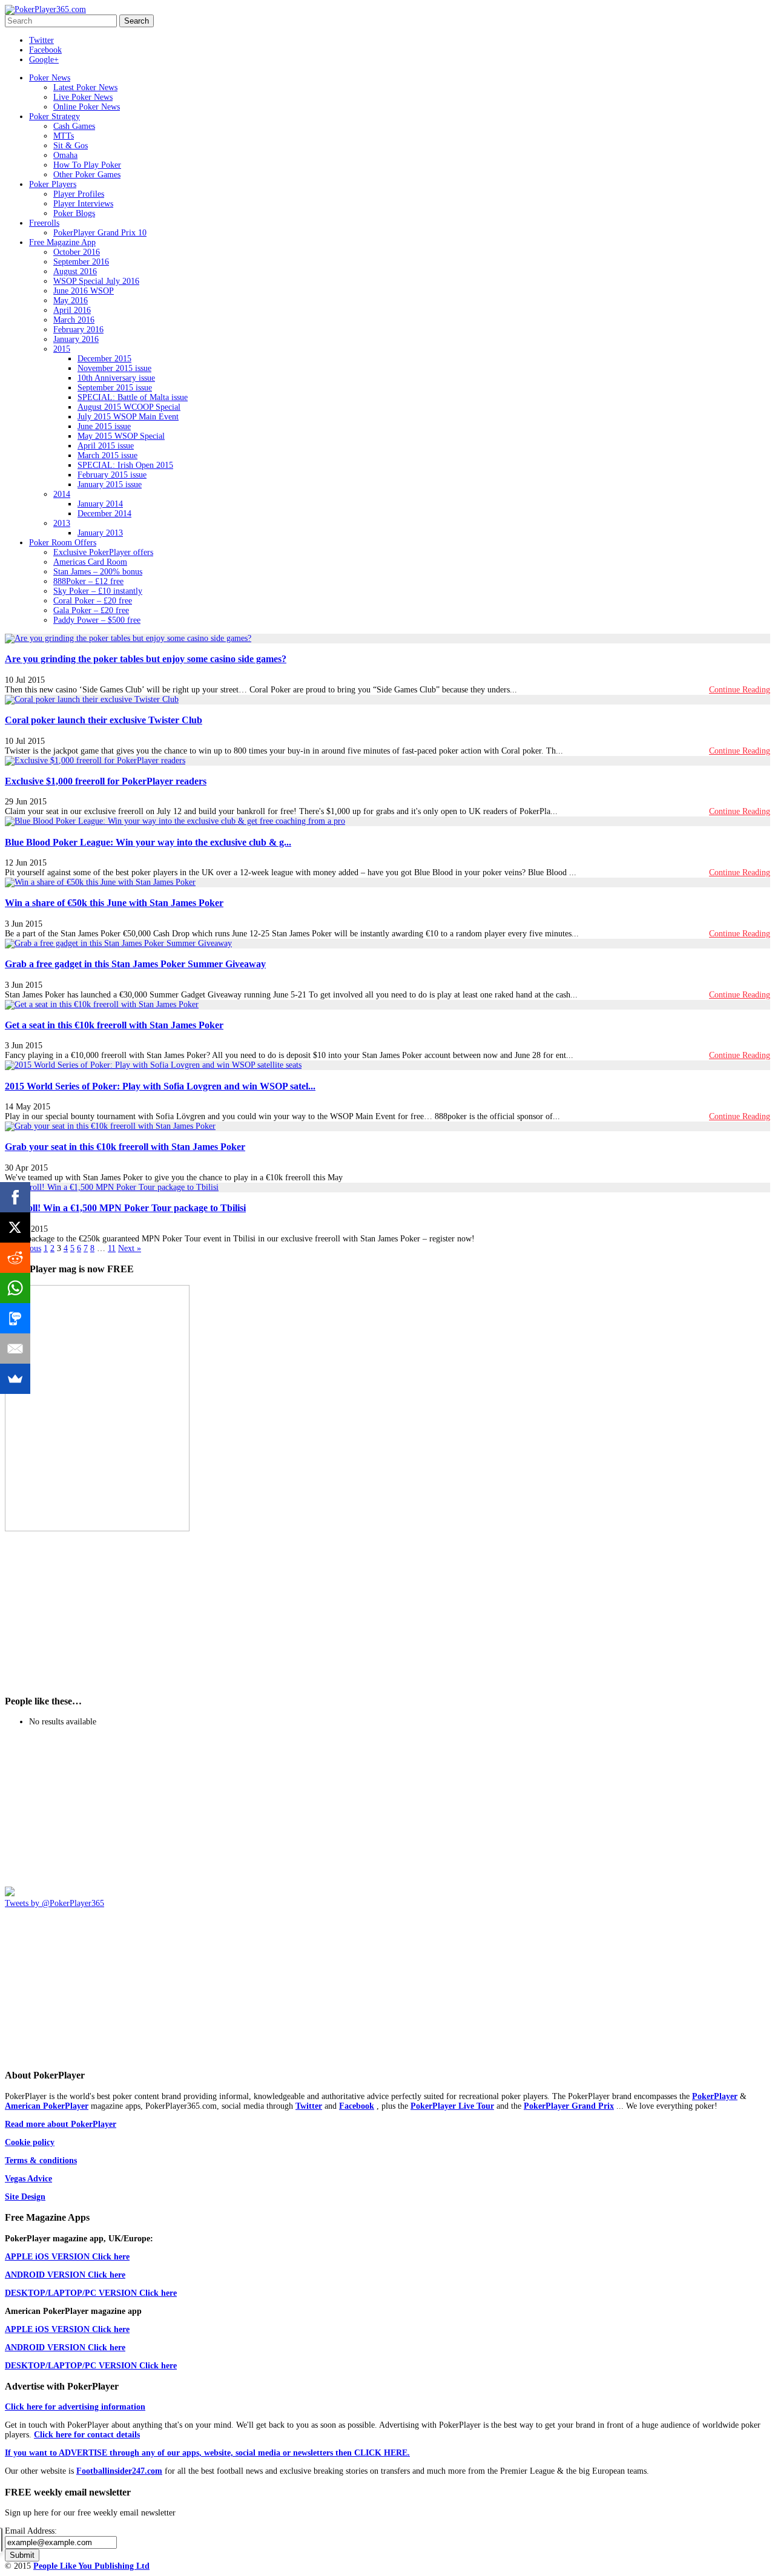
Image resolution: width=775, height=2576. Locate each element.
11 (112, 1248)
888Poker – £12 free (88, 581)
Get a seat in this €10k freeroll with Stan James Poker (114, 1025)
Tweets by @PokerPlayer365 (54, 1903)
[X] (15, 1227)
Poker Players (53, 184)
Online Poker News (87, 107)
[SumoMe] (15, 1379)
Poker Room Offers (63, 543)
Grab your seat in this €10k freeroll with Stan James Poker (125, 1147)
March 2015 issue (107, 455)
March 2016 (74, 320)
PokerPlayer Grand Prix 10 (100, 233)
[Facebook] (15, 1197)
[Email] (15, 1349)
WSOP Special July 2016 (96, 281)
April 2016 (72, 310)
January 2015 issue (110, 485)
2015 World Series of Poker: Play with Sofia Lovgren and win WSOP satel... (160, 1086)
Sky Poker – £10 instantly (98, 591)
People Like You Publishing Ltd (91, 2566)
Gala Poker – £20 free (91, 610)
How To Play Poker (87, 165)
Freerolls (44, 223)
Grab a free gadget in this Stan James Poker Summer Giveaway (135, 964)
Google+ (44, 60)
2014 (62, 494)
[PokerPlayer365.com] (45, 9)
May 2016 (71, 301)
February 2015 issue (112, 475)
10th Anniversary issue (116, 378)
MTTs (64, 136)
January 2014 (100, 504)
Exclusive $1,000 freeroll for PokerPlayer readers (106, 781)
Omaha (65, 155)
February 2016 (78, 330)
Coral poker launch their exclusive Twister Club (104, 720)
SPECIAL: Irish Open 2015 (125, 465)
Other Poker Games (87, 175)
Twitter (41, 40)
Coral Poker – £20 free (93, 601)
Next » (130, 1248)
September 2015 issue (115, 388)
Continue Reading (740, 690)
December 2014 (104, 514)
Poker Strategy (54, 117)
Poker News (50, 78)
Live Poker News (83, 97)
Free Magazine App (62, 242)
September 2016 (81, 262)
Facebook (45, 50)
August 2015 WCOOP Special (129, 407)
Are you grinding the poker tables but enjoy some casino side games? (146, 659)
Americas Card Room (90, 562)
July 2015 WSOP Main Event (128, 417)
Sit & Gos (71, 146)
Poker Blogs (74, 213)
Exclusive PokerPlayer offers (103, 552)
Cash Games (74, 126)
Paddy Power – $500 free (97, 620)
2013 (62, 523)
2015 (62, 349)
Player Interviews (83, 204)
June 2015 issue (104, 426)
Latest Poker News (85, 87)
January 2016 (76, 339)
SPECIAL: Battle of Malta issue (133, 397)
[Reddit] (15, 1258)
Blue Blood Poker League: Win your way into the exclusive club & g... (148, 842)
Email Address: (31, 2531)
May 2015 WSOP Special (121, 436)
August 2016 (75, 271)
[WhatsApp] (15, 1288)
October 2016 (77, 252)
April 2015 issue (106, 446)
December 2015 (104, 359)
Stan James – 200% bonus (98, 572)
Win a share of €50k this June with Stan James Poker (114, 903)
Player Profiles (79, 194)
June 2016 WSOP (84, 291)
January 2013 (100, 533)
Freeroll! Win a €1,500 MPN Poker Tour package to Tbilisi (125, 1208)
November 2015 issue (114, 368)
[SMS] (15, 1318)
